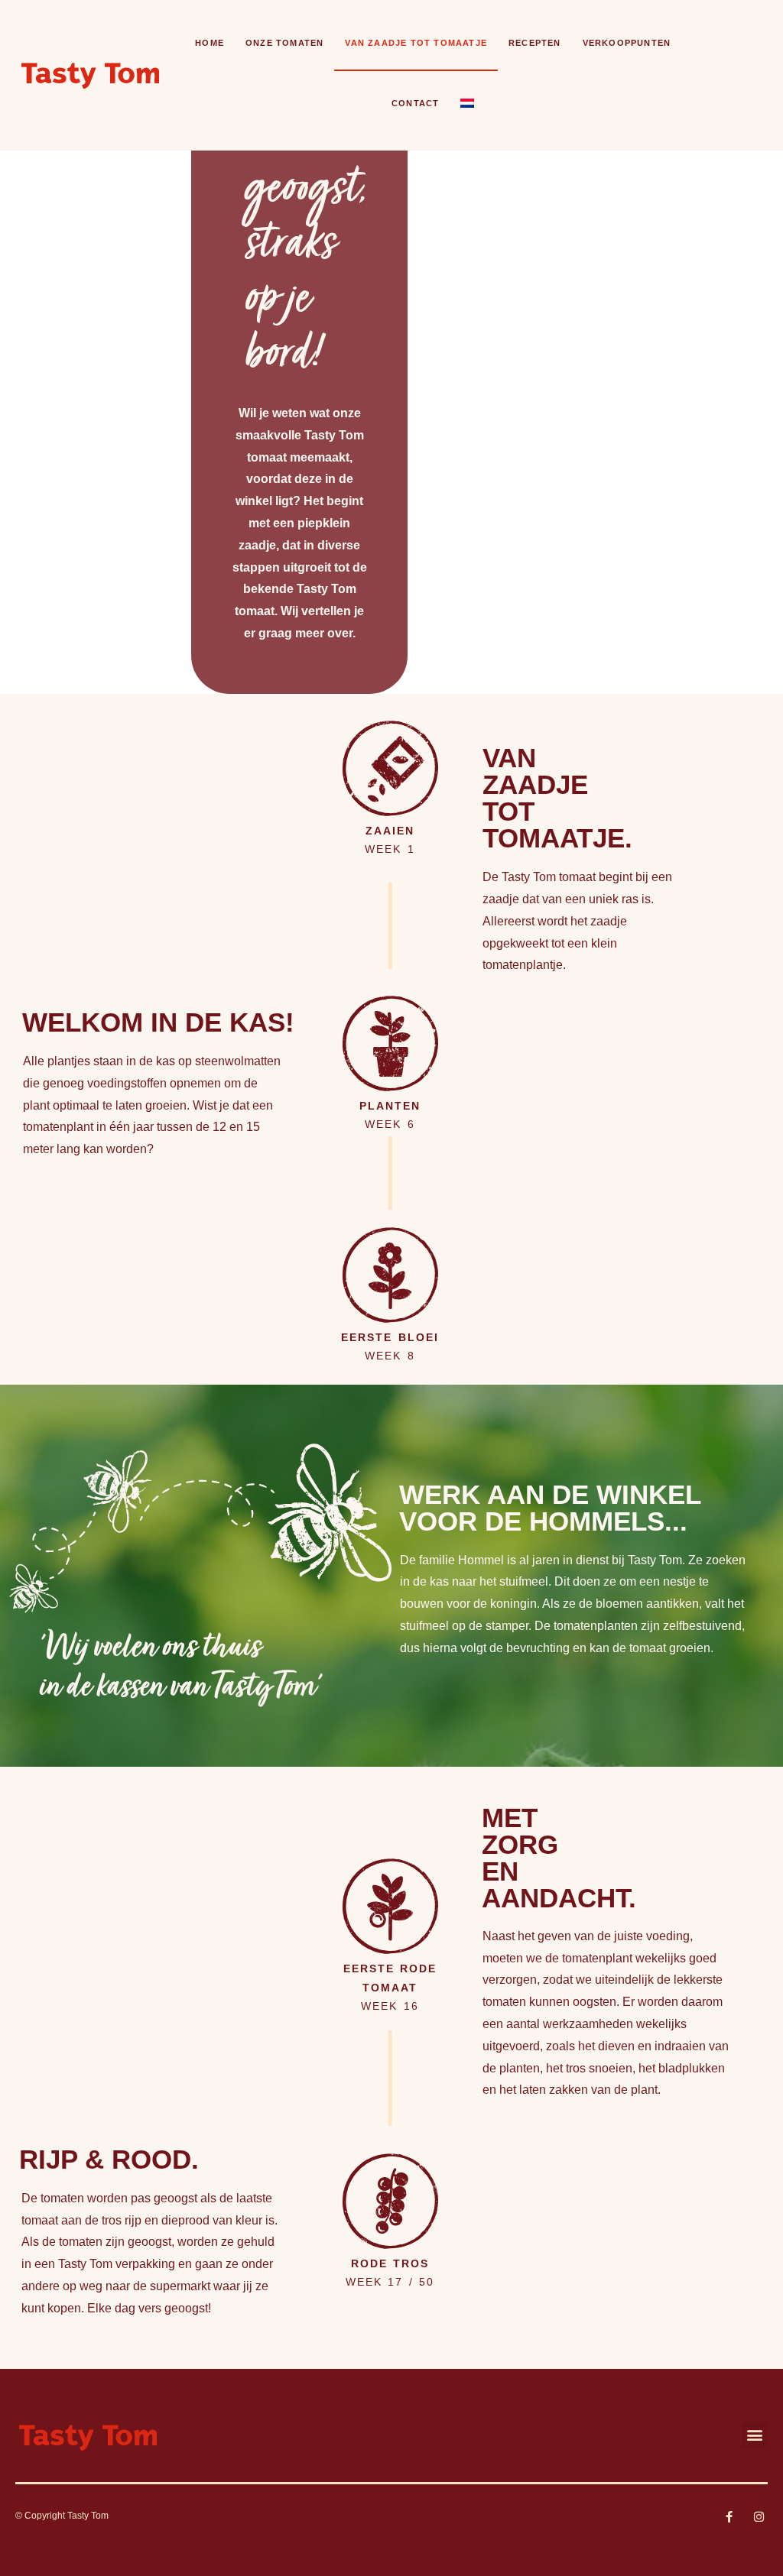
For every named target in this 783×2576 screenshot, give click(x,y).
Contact (415, 103)
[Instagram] (759, 2517)
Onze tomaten (284, 43)
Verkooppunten (627, 43)
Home (210, 43)
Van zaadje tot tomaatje (416, 43)
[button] (755, 2435)
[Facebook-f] (729, 2517)
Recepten (535, 43)
